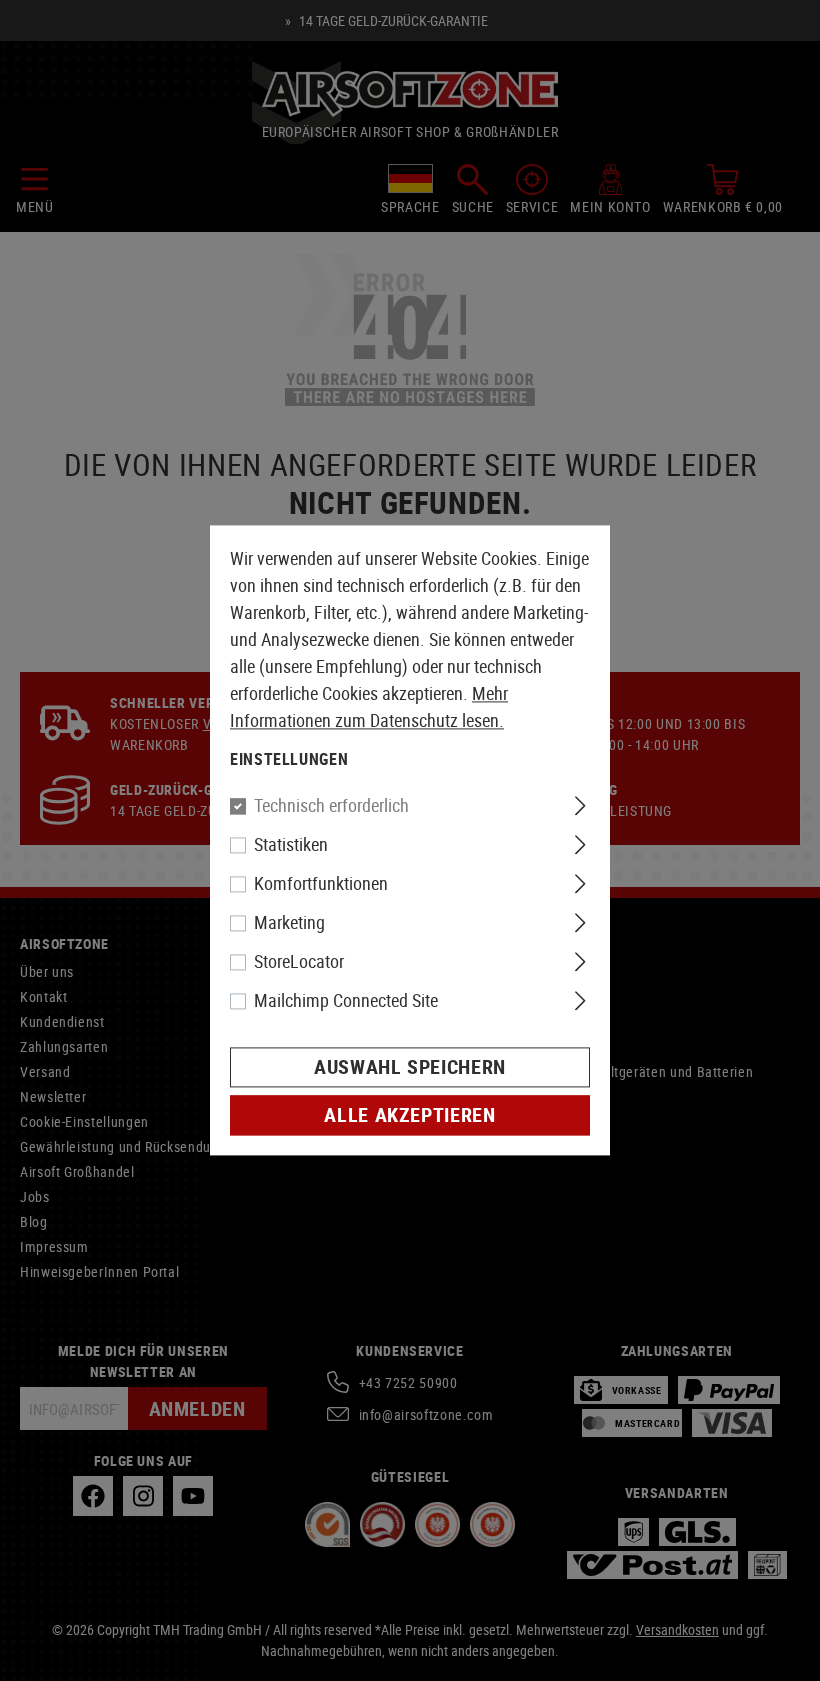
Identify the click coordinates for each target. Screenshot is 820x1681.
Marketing (289, 923)
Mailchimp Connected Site (346, 1001)
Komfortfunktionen (321, 884)
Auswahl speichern (410, 1067)
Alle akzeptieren (409, 1115)
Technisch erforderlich (331, 806)
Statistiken (291, 845)
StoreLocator (299, 962)
